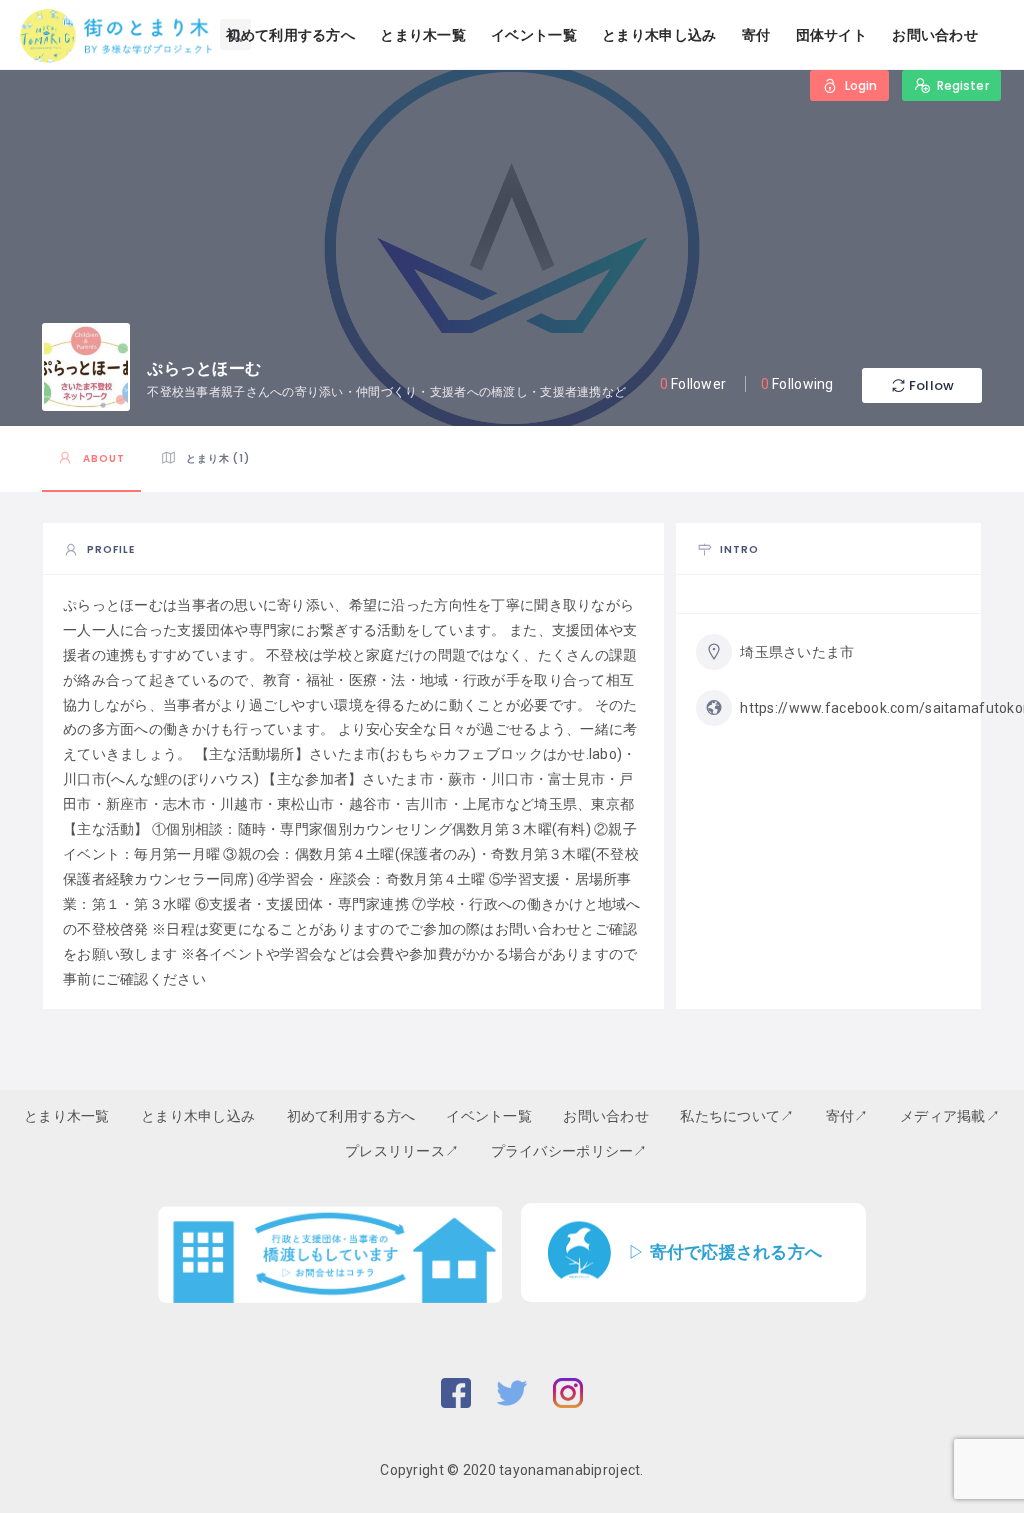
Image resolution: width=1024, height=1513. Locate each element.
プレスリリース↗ (402, 1151)
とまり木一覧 (423, 35)
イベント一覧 (534, 35)
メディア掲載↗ (950, 1116)
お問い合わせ (935, 35)
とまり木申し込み (659, 35)
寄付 (756, 35)
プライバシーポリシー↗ (569, 1151)
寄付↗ (847, 1116)
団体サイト (831, 35)
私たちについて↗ (737, 1116)
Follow (931, 385)
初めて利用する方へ (290, 35)
